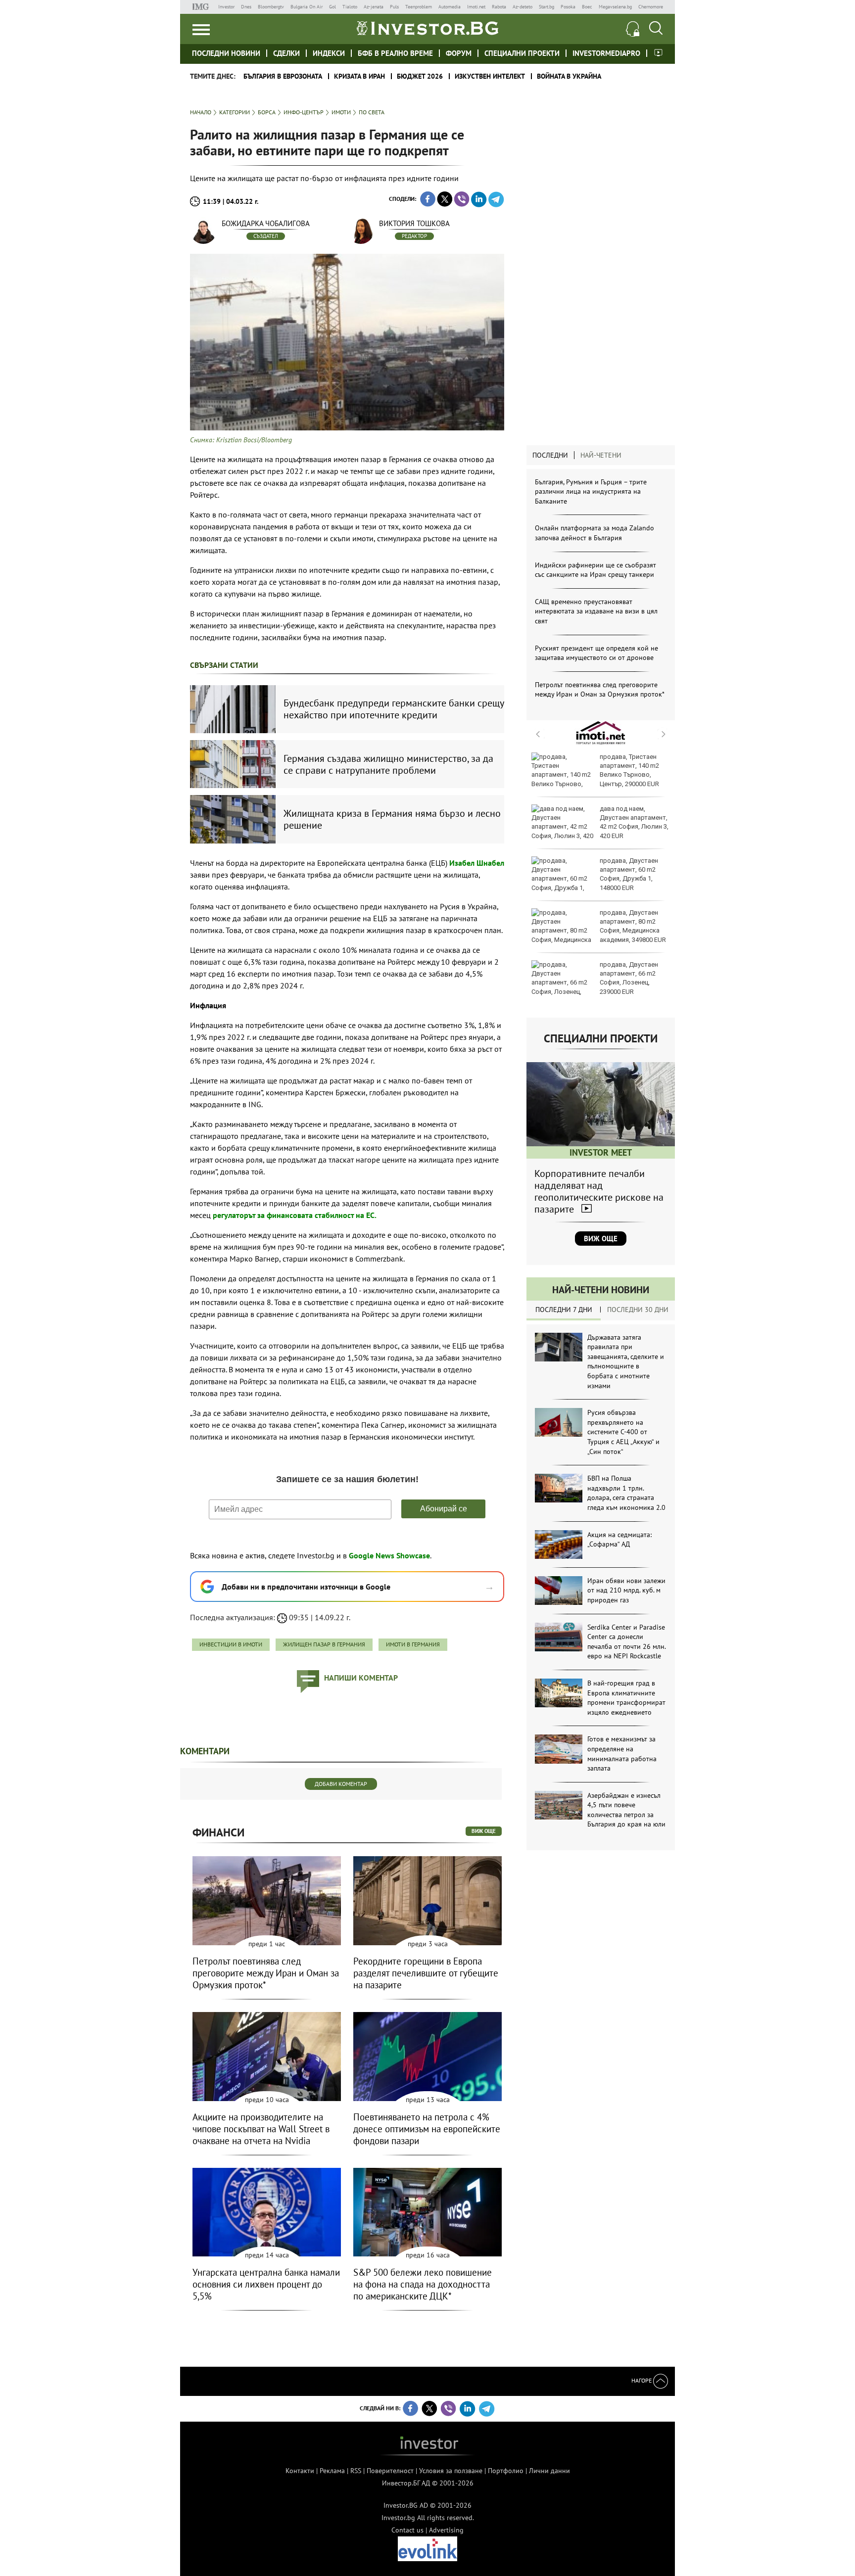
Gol (332, 7)
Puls (394, 7)
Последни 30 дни (638, 1310)
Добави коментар (341, 1784)
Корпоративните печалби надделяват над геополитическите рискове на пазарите (599, 1191)
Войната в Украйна (569, 76)
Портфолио (506, 2471)
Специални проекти (522, 53)
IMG (202, 7)
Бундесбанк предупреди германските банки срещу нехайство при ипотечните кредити (394, 709)
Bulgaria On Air (307, 7)
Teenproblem (419, 7)
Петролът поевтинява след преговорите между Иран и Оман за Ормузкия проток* (600, 690)
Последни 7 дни (564, 1310)
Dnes (246, 7)
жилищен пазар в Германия (324, 1644)
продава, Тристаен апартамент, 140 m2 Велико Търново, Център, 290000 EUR (629, 770)
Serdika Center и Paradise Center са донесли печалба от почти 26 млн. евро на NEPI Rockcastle (626, 1642)
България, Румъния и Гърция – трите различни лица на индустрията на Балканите (591, 492)
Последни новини (226, 53)
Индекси (329, 53)
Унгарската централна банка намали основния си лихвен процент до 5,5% (266, 2284)
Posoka (568, 7)
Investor (226, 7)
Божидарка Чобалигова (266, 223)
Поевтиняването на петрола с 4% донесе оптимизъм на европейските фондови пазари (427, 2129)
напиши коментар (361, 1678)
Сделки (286, 53)
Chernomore (651, 7)
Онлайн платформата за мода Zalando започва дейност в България (594, 533)
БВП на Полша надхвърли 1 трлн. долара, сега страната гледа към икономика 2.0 (626, 1493)
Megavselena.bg (615, 7)
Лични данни (549, 2471)
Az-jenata (374, 7)
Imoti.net (476, 7)
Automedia (450, 7)
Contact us (407, 2530)
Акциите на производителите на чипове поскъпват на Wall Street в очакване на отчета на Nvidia (261, 2129)
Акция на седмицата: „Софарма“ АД (619, 1540)
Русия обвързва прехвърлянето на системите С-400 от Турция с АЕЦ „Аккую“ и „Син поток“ (623, 1432)
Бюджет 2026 (420, 76)
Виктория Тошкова (414, 223)
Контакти (300, 2471)
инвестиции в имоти (231, 1644)
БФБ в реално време (395, 53)
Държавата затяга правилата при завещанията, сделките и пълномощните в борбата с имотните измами (626, 1361)
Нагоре (642, 2380)
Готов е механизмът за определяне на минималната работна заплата (622, 1754)
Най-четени (601, 455)
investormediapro (606, 53)
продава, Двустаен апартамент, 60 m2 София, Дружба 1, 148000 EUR (629, 874)
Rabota (499, 7)
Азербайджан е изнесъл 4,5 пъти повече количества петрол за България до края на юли (626, 1810)
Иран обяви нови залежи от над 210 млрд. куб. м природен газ (626, 1590)
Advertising (446, 2530)
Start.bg (546, 7)
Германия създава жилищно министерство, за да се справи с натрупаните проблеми (388, 764)
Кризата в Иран (359, 76)
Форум (459, 53)
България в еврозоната (283, 76)
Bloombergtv (271, 7)
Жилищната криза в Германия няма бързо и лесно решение (392, 819)
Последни (550, 455)
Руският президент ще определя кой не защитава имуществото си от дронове (596, 653)
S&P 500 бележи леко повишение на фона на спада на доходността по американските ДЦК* (423, 2284)
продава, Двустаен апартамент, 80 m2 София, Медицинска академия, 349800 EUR (633, 926)
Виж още (601, 1239)
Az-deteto (522, 7)
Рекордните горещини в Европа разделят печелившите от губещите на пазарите (426, 1973)
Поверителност (390, 2471)
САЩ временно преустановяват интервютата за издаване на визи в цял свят (596, 611)
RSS (356, 2471)
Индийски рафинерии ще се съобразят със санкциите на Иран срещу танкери (595, 570)
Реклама (332, 2471)
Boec (587, 7)
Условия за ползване (451, 2471)
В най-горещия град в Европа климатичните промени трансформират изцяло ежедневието (626, 1698)
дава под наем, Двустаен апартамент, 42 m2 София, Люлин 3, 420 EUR (634, 822)
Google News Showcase (389, 1555)
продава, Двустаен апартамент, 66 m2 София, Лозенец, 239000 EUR (629, 978)
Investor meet (658, 53)
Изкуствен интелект (490, 76)
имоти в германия (413, 1644)
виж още (484, 1831)
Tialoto (350, 7)
